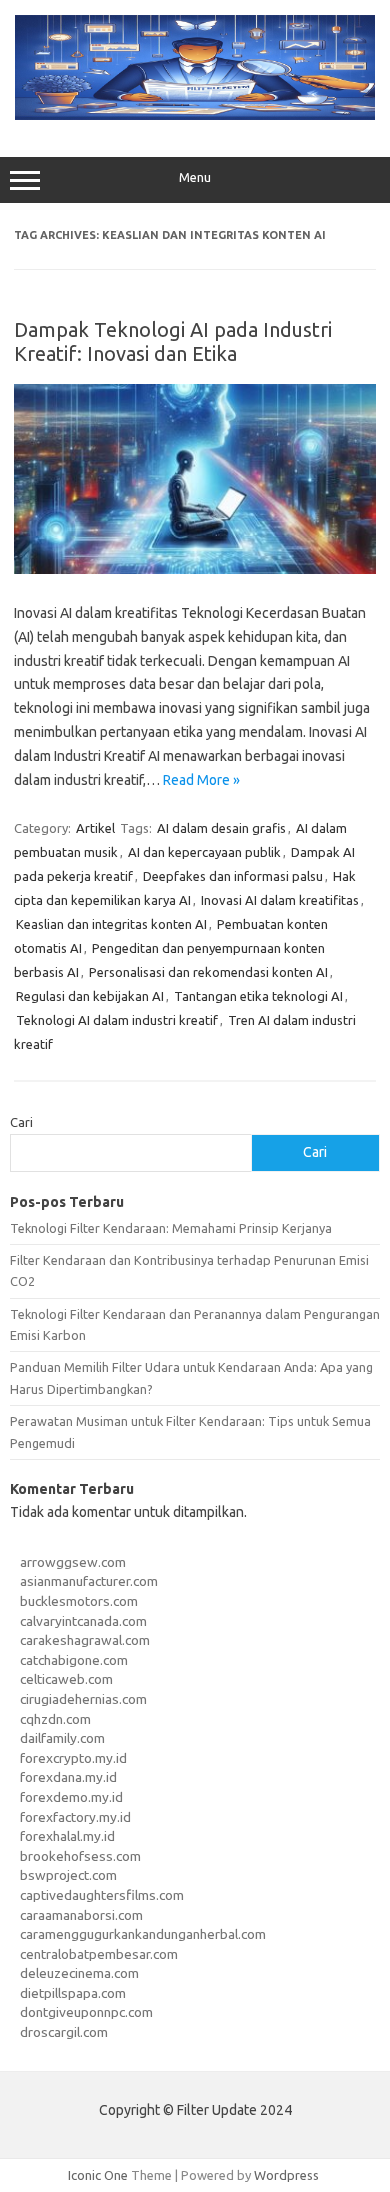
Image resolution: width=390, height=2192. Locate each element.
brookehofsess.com (80, 1856)
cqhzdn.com (55, 1719)
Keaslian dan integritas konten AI (111, 924)
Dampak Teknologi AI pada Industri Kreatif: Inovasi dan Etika (173, 341)
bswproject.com (68, 1875)
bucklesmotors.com (79, 1601)
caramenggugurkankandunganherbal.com (143, 1934)
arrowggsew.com (73, 1562)
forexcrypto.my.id (73, 1758)
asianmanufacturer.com (89, 1581)
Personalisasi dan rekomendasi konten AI (208, 972)
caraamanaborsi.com (81, 1915)
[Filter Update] (195, 115)
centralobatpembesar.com (99, 1954)
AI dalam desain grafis (221, 828)
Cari (21, 1122)
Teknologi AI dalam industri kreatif (117, 1020)
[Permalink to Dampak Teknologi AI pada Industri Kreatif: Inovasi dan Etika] (195, 569)
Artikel (95, 828)
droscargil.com (64, 2032)
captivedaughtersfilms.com (102, 1895)
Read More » (201, 780)
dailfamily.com (62, 1738)
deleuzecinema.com (79, 1973)
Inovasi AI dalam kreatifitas (280, 900)
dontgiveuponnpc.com (86, 2012)
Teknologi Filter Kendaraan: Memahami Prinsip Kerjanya (171, 1228)
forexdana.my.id (68, 1777)
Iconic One (98, 2175)
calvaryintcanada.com (83, 1621)
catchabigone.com (74, 1660)
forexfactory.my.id (75, 1817)
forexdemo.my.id (71, 1797)
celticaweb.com (66, 1679)
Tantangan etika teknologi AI (258, 996)
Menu (195, 177)
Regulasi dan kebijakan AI (90, 996)
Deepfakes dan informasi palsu (233, 876)
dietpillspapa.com (73, 1993)
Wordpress (286, 2175)
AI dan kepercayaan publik (204, 852)
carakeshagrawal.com (85, 1640)
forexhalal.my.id (67, 1836)
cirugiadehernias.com (83, 1699)
